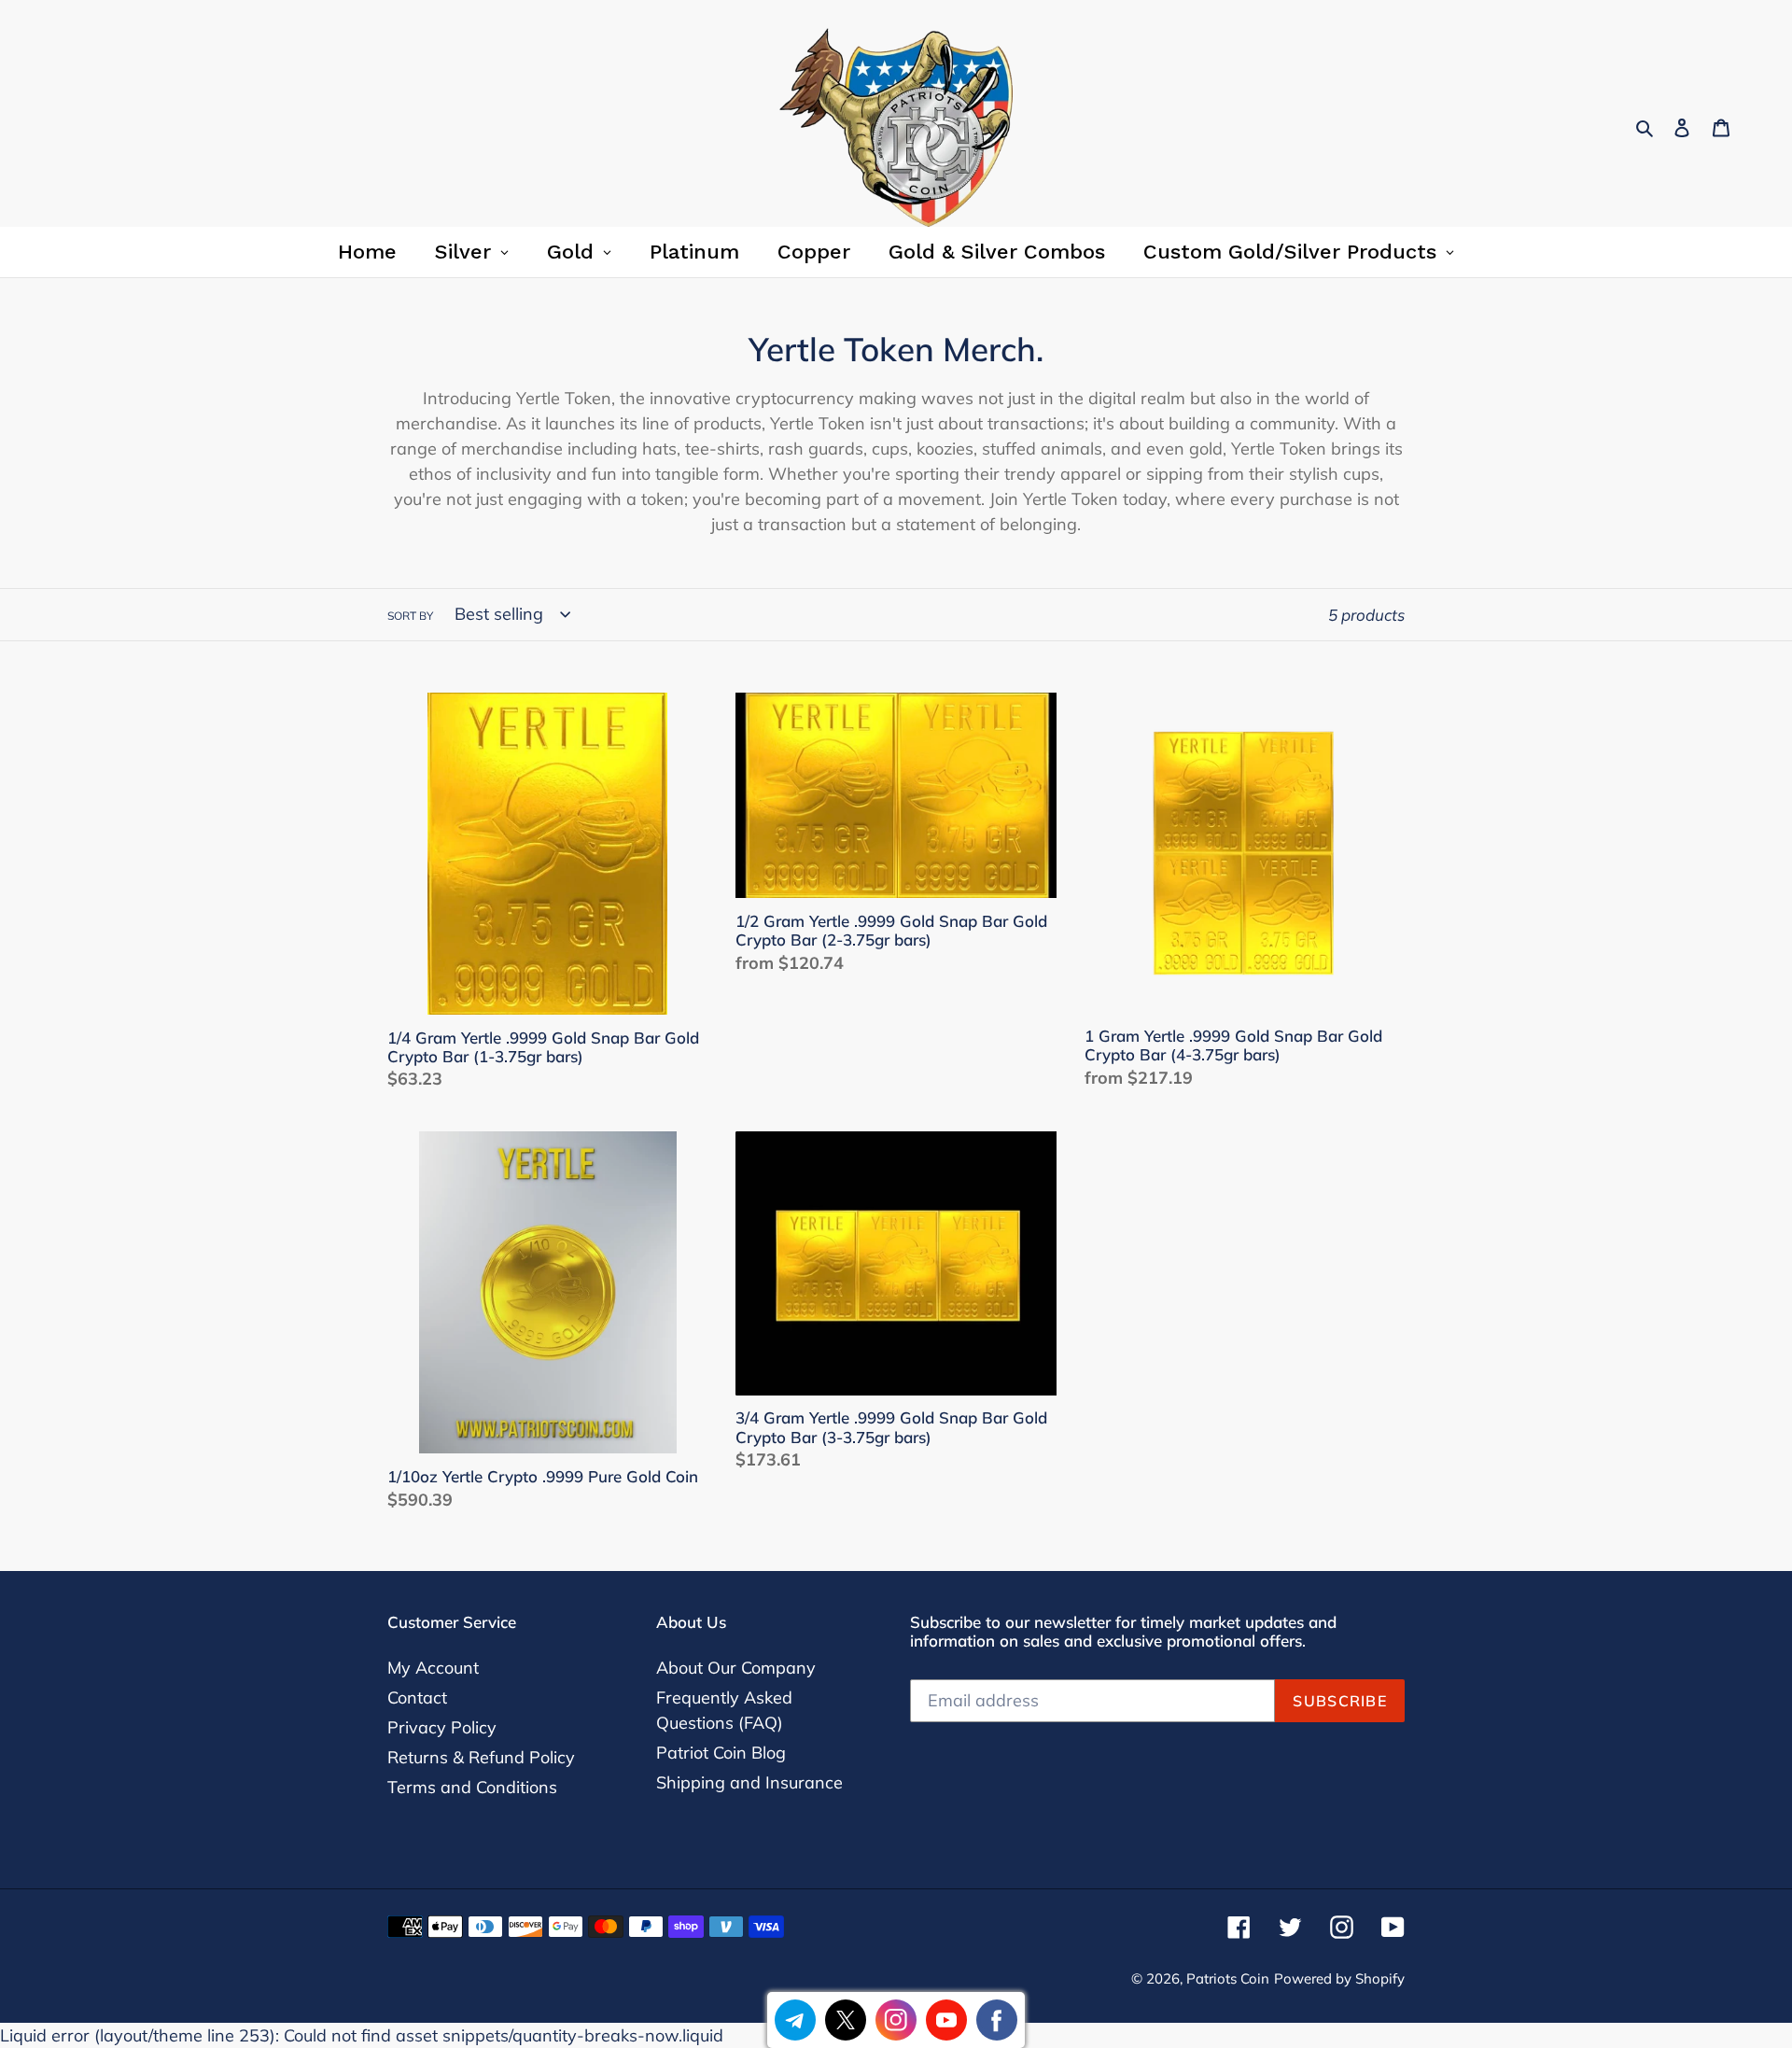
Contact (417, 1697)
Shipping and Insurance (749, 1782)
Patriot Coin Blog (721, 1753)
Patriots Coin (1228, 1978)
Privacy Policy (442, 1727)
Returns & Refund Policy (481, 1757)
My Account (433, 1668)
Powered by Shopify (1339, 1978)
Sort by (410, 616)
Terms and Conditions (472, 1787)
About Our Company (736, 1668)
